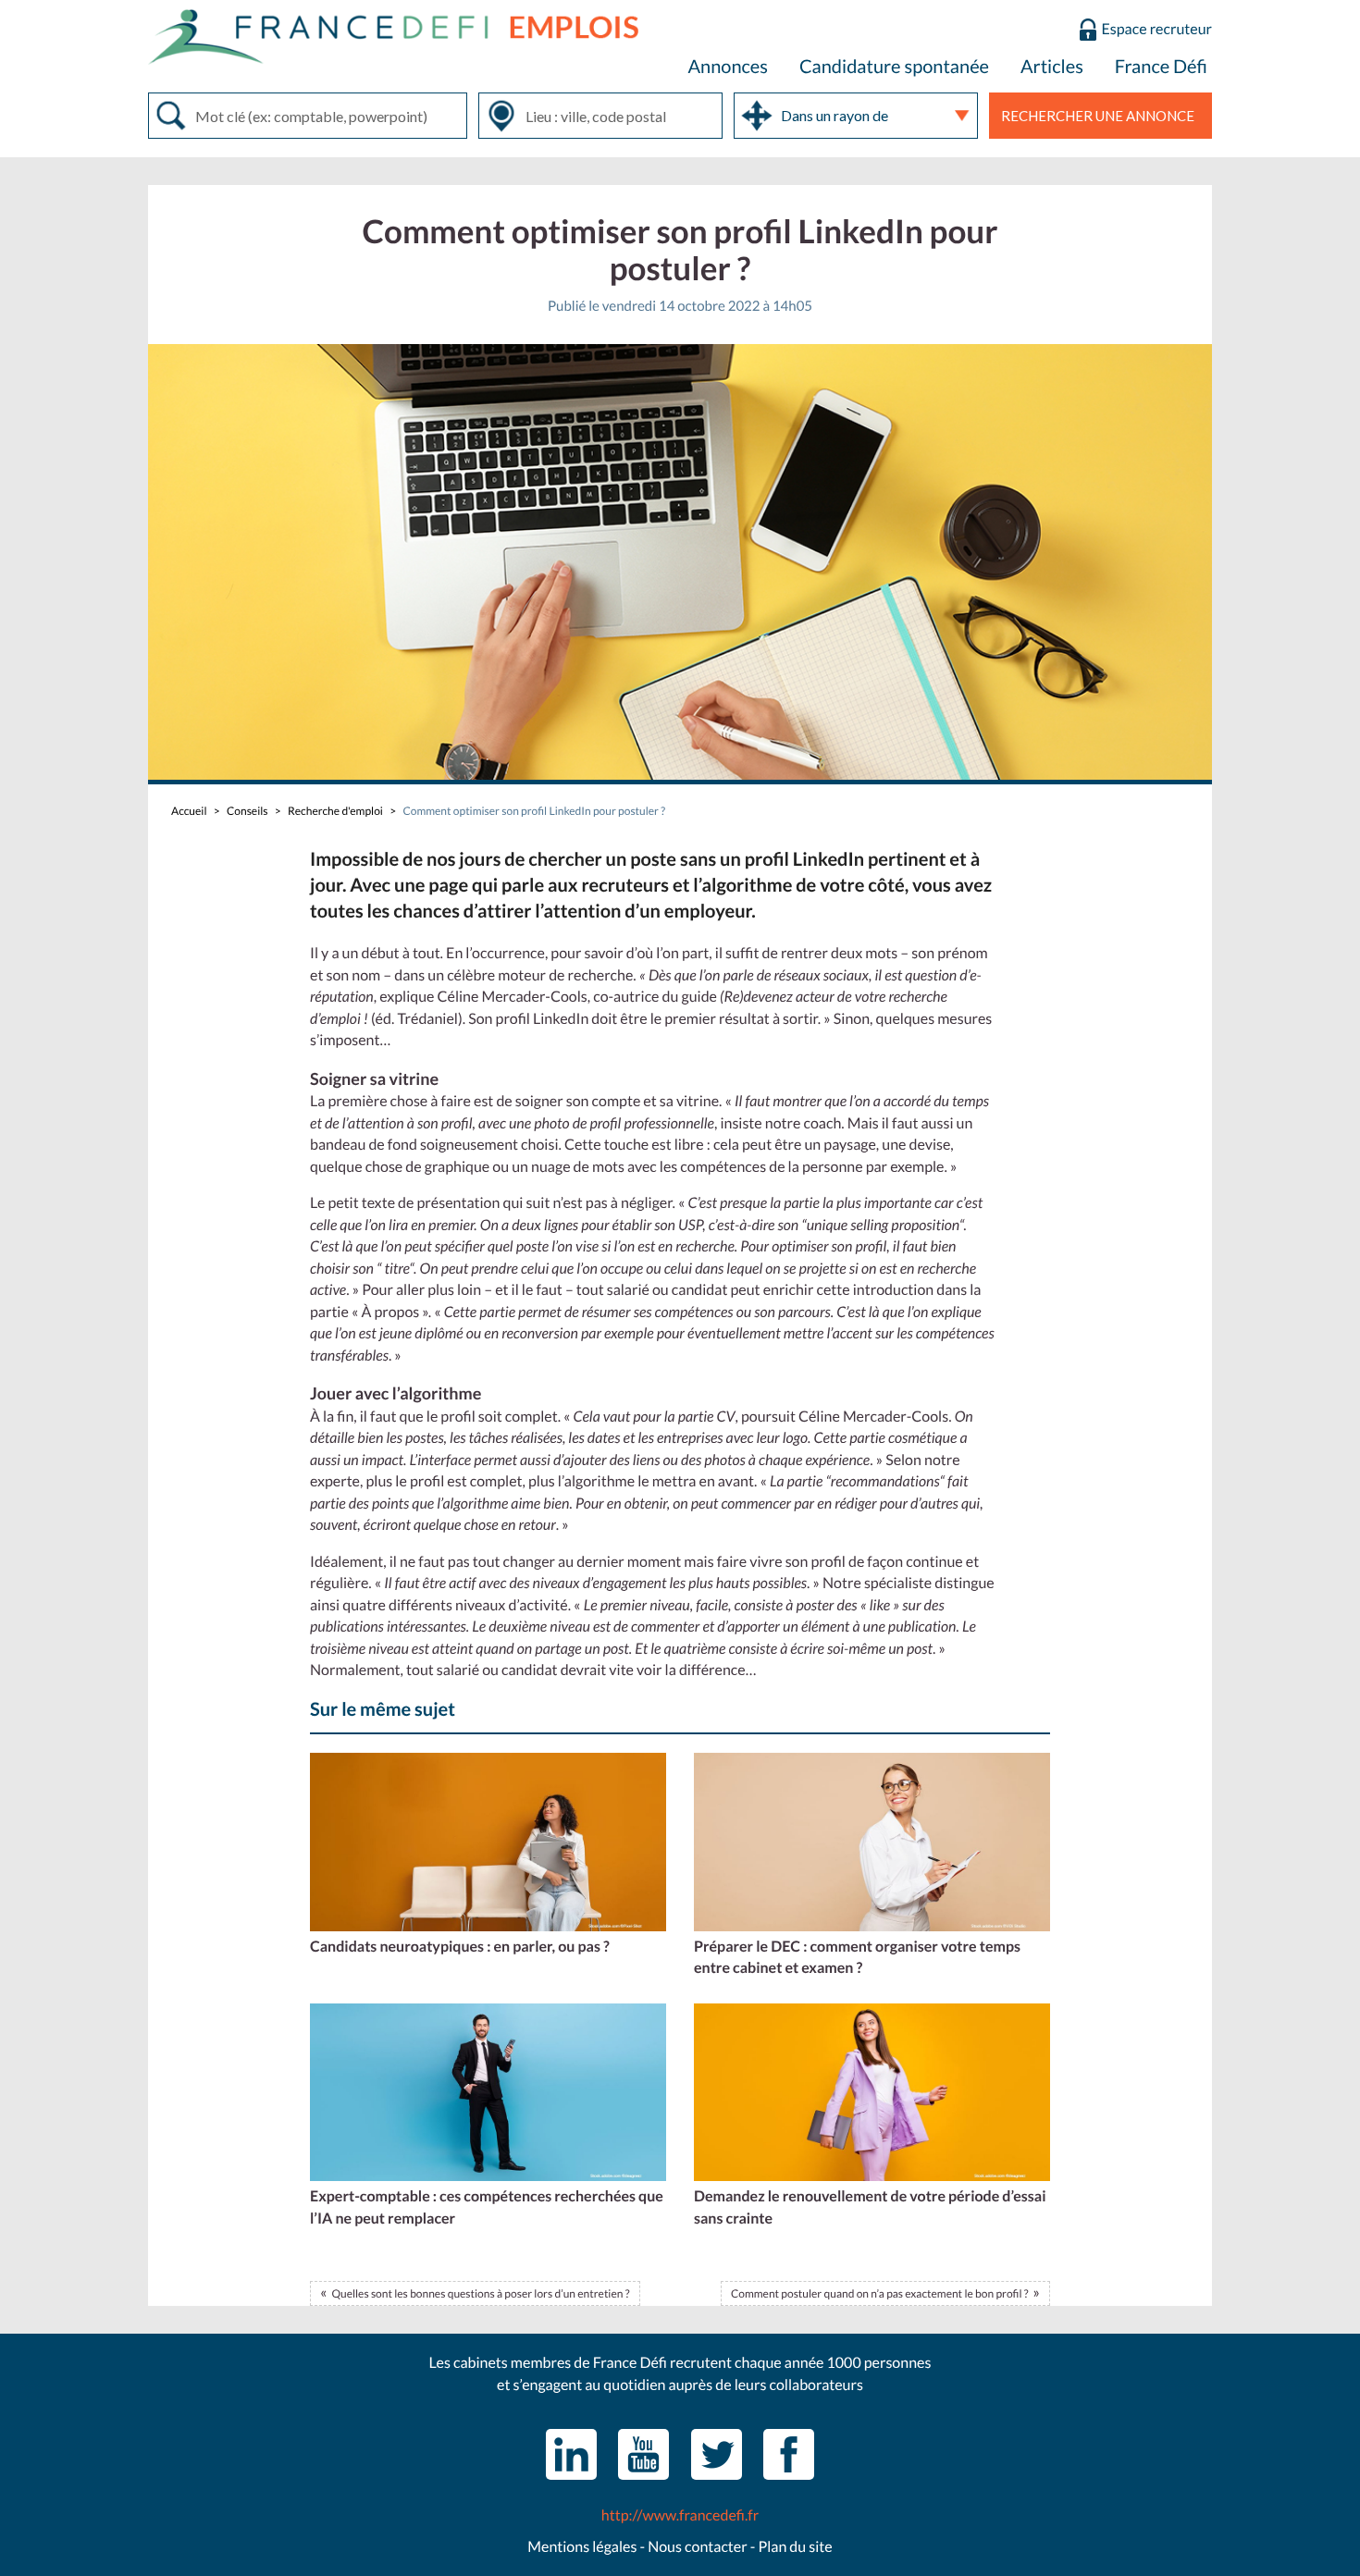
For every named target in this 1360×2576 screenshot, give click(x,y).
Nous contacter (698, 2547)
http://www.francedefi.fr (680, 2515)
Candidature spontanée (894, 67)
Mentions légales (582, 2547)
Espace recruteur (1157, 29)
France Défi (1161, 67)
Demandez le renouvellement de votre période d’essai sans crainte (870, 2207)
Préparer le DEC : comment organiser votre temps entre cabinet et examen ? (857, 1958)
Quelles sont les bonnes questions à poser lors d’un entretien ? (480, 2293)
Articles (1052, 67)
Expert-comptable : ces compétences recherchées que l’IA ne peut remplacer (487, 2207)
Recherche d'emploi (335, 811)
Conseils (247, 811)
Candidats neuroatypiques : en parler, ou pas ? (460, 1947)
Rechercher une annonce (1098, 116)
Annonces (728, 67)
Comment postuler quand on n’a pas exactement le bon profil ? (880, 2293)
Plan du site (795, 2547)
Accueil (189, 811)
